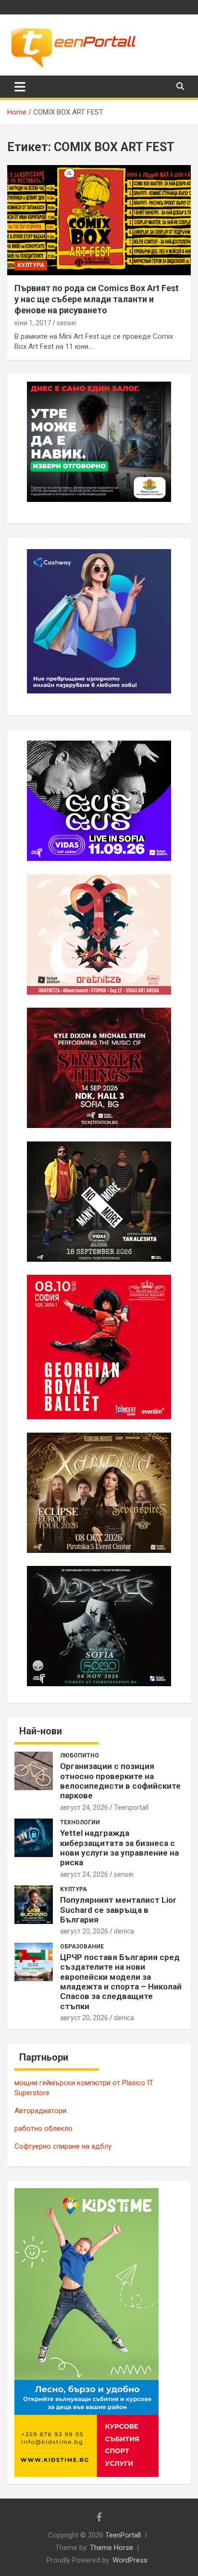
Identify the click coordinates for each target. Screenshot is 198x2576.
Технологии (80, 1822)
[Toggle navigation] (20, 87)
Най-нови (41, 1731)
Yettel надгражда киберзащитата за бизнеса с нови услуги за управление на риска (119, 1848)
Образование (82, 1947)
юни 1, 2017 (33, 323)
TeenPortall (123, 2535)
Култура (31, 265)
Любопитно (80, 1756)
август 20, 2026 (84, 1931)
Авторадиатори (40, 2111)
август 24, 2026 (84, 1807)
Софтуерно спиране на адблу (63, 2146)
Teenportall (131, 1807)
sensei (67, 323)
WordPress (130, 2560)
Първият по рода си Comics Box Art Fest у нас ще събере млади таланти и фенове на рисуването (97, 299)
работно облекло (43, 2128)
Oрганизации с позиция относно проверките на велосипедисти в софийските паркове (120, 1781)
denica (124, 1931)
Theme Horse (111, 2548)
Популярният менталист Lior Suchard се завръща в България (118, 1910)
